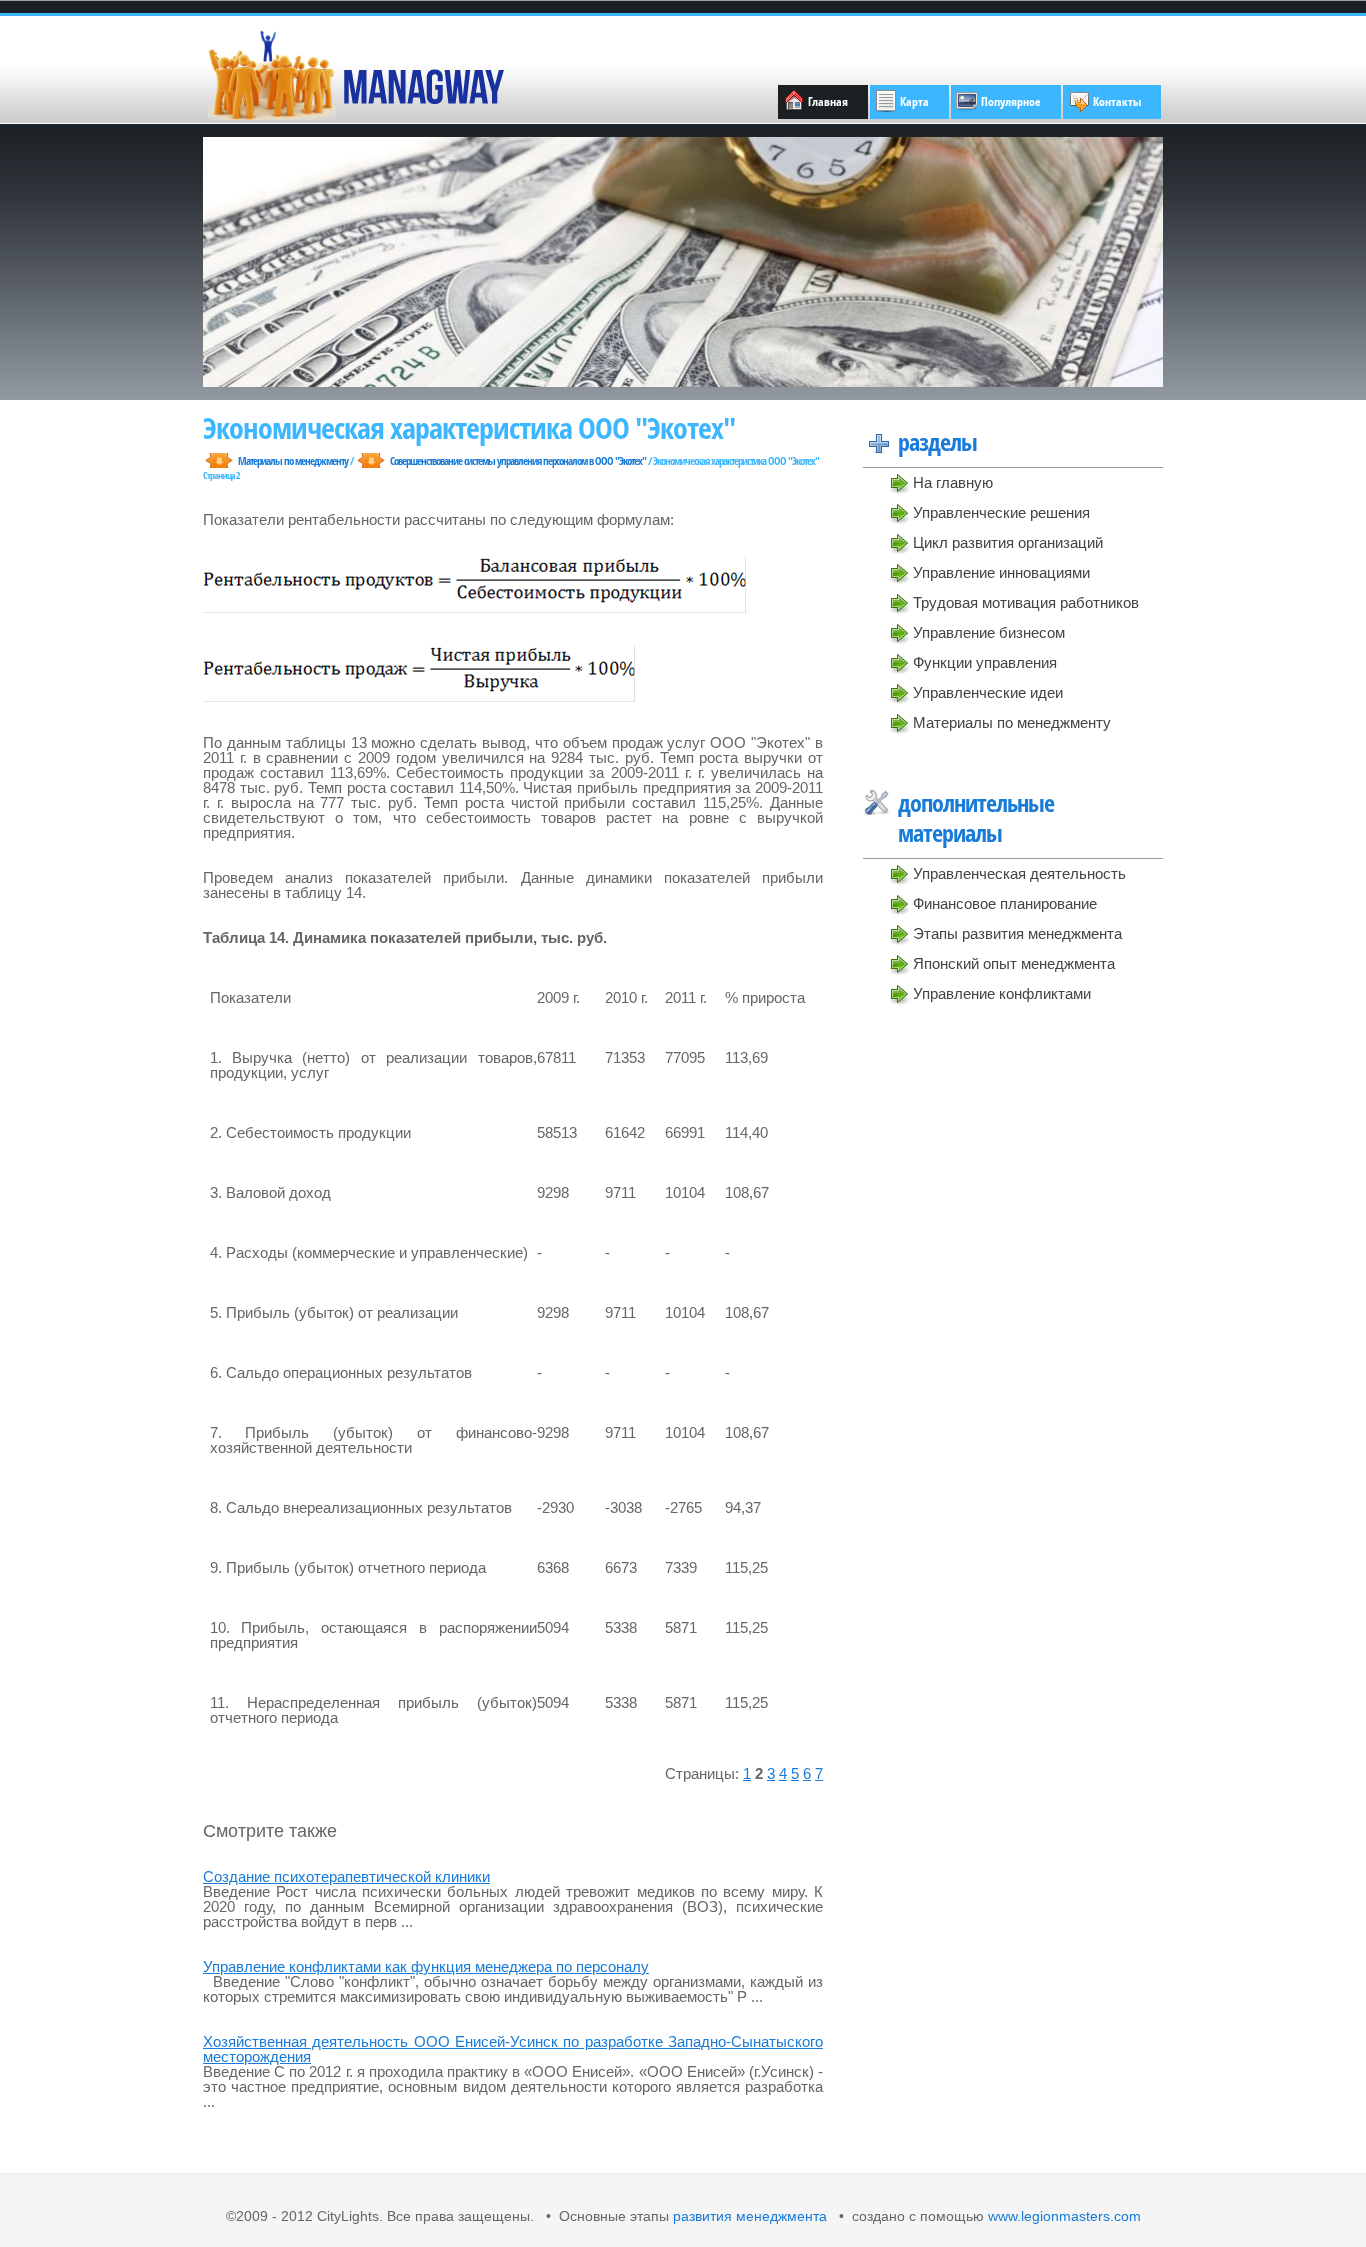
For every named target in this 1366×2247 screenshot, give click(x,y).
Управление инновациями (1001, 572)
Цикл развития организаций (1008, 542)
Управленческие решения (1001, 512)
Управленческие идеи (988, 692)
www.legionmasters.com (1062, 2216)
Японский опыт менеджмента (1014, 963)
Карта (914, 101)
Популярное (1011, 101)
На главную (953, 482)
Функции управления (985, 662)
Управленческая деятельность (1019, 873)
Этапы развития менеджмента (1017, 933)
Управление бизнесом (989, 632)
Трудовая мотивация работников (1026, 602)
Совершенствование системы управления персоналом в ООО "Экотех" (518, 460)
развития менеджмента (750, 2216)
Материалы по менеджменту (1012, 722)
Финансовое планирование (1005, 903)
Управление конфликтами (1002, 993)
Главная (828, 101)
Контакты (1117, 101)
